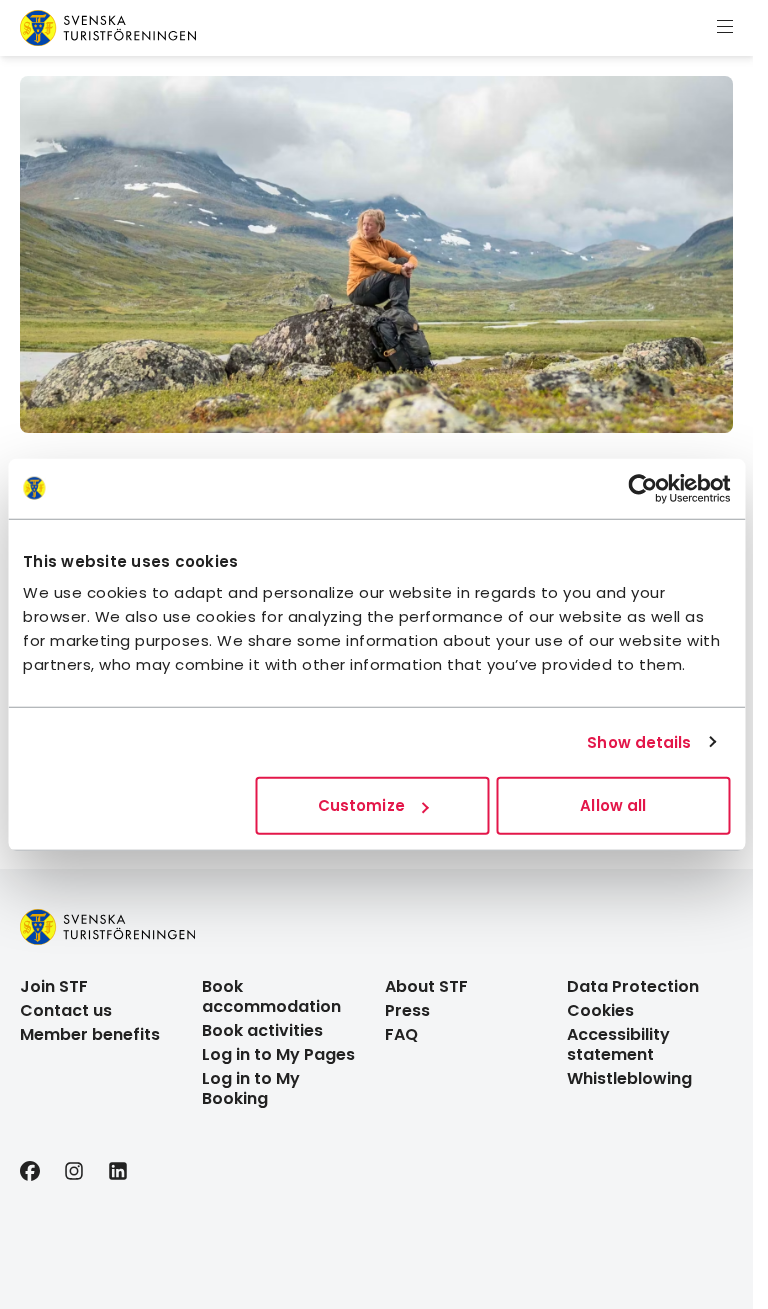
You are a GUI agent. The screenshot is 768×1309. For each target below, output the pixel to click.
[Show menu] (725, 28)
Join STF (54, 986)
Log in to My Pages (278, 1054)
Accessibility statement (618, 1044)
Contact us (66, 1010)
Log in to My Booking (251, 1088)
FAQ (401, 1034)
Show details (639, 741)
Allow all (613, 805)
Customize (361, 805)
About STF (426, 986)
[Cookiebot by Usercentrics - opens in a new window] (642, 488)
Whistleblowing (629, 1078)
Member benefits (90, 1034)
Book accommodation (271, 996)
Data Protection (633, 986)
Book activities (262, 1030)
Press (407, 1010)
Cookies (600, 1010)
